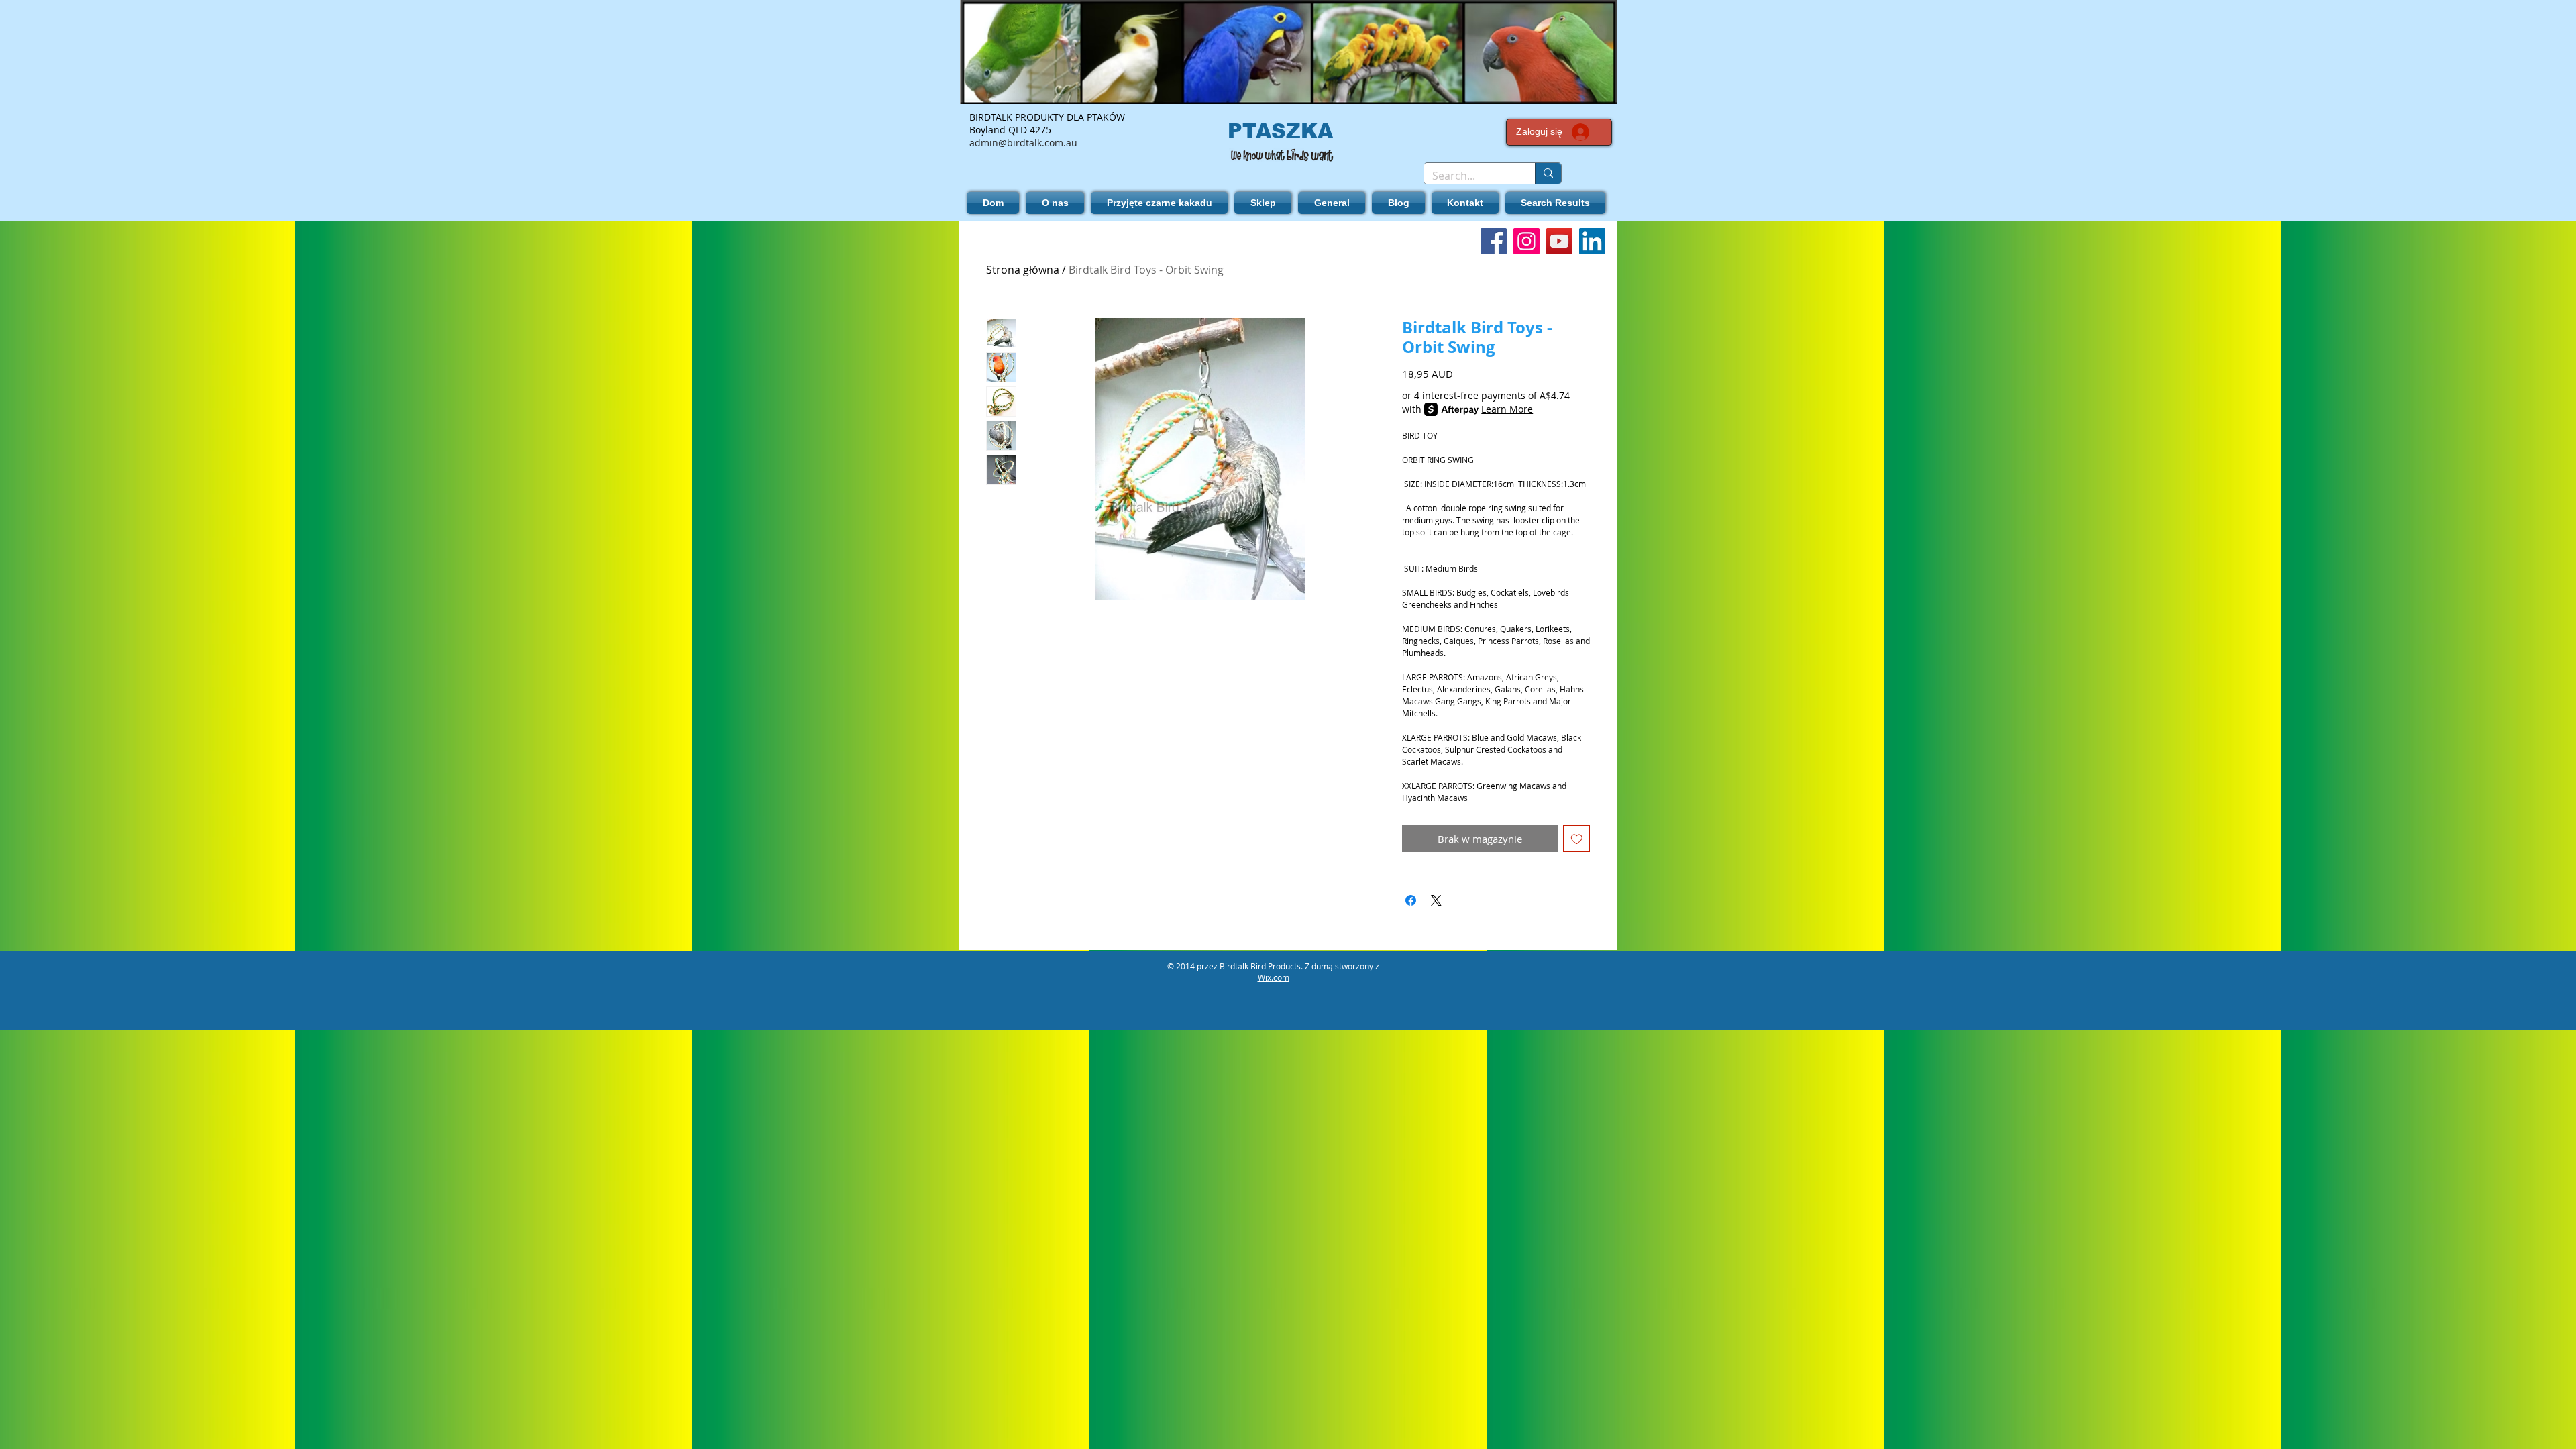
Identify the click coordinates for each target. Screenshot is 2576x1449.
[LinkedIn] (1592, 241)
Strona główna (1023, 270)
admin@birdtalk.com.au (1023, 143)
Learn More (1507, 409)
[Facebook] (1494, 241)
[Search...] (1548, 173)
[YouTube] (1559, 241)
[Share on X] (1436, 900)
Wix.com (1274, 977)
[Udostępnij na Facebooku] (1411, 900)
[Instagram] (1526, 241)
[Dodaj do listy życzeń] (1577, 839)
